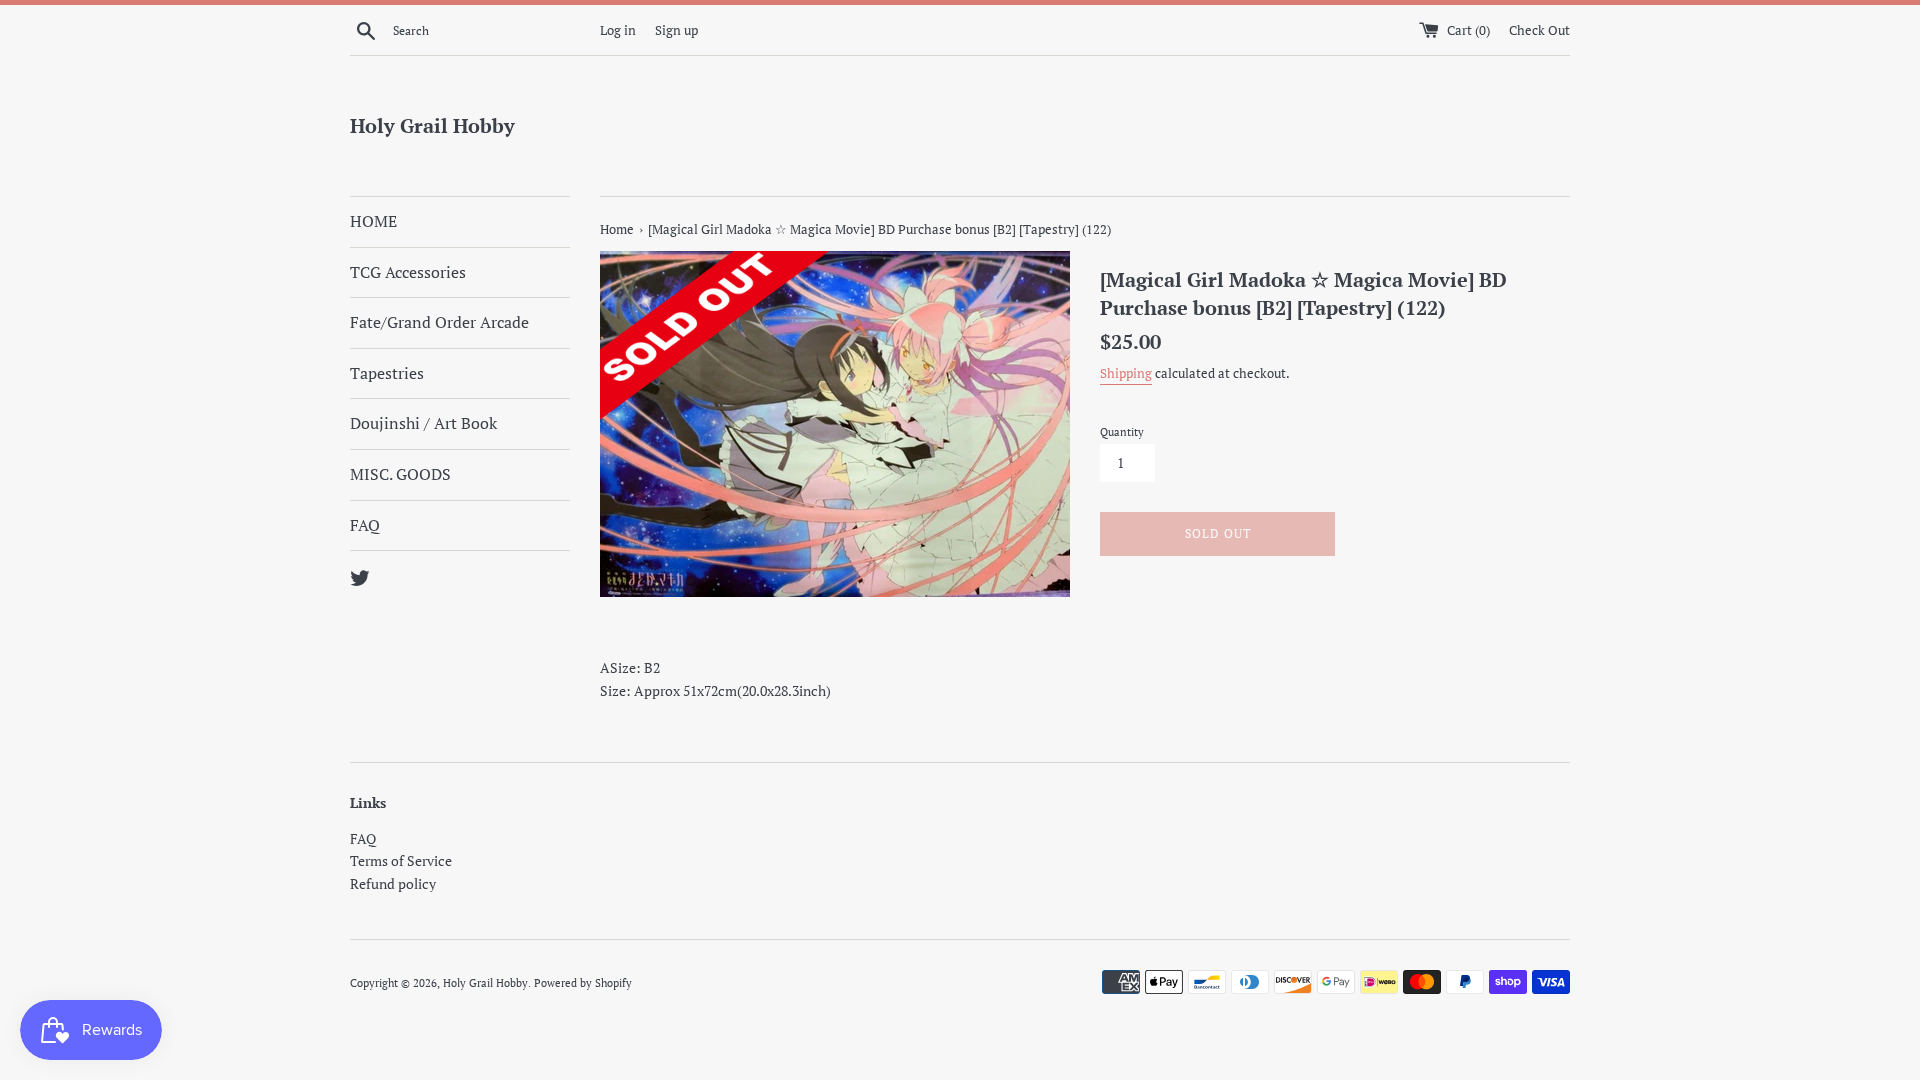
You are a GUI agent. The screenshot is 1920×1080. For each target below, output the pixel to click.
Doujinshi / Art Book (423, 423)
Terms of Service (401, 860)
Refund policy (393, 883)
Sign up (676, 30)
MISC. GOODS (400, 474)
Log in (618, 30)
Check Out (1539, 30)
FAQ (365, 525)
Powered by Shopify (583, 982)
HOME (373, 221)
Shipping (1126, 373)
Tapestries (387, 373)
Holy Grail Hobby (432, 125)
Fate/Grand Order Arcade (439, 322)
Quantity (1122, 431)
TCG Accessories (408, 272)
